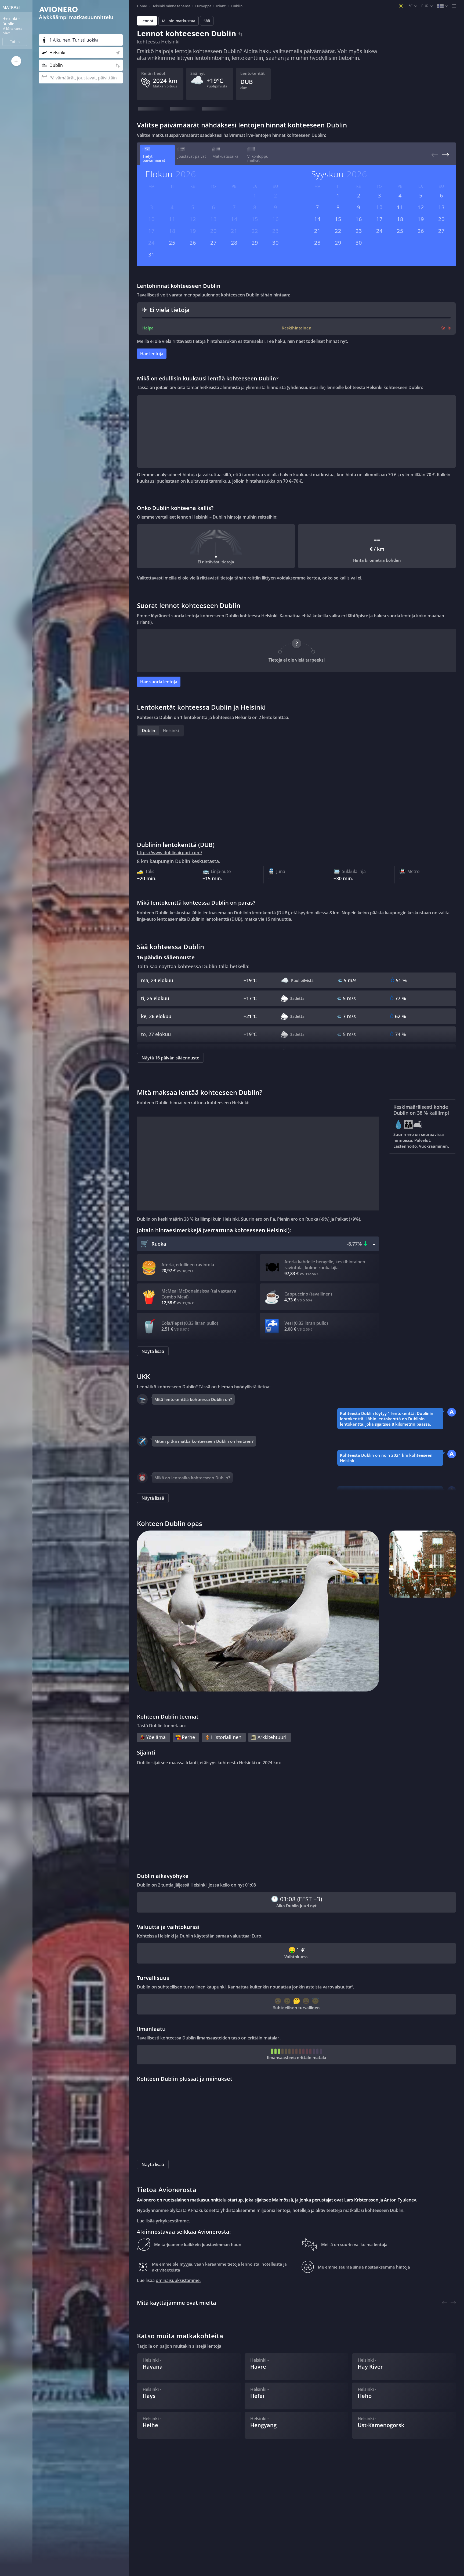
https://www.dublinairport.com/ (170, 853)
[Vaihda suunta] (240, 33)
